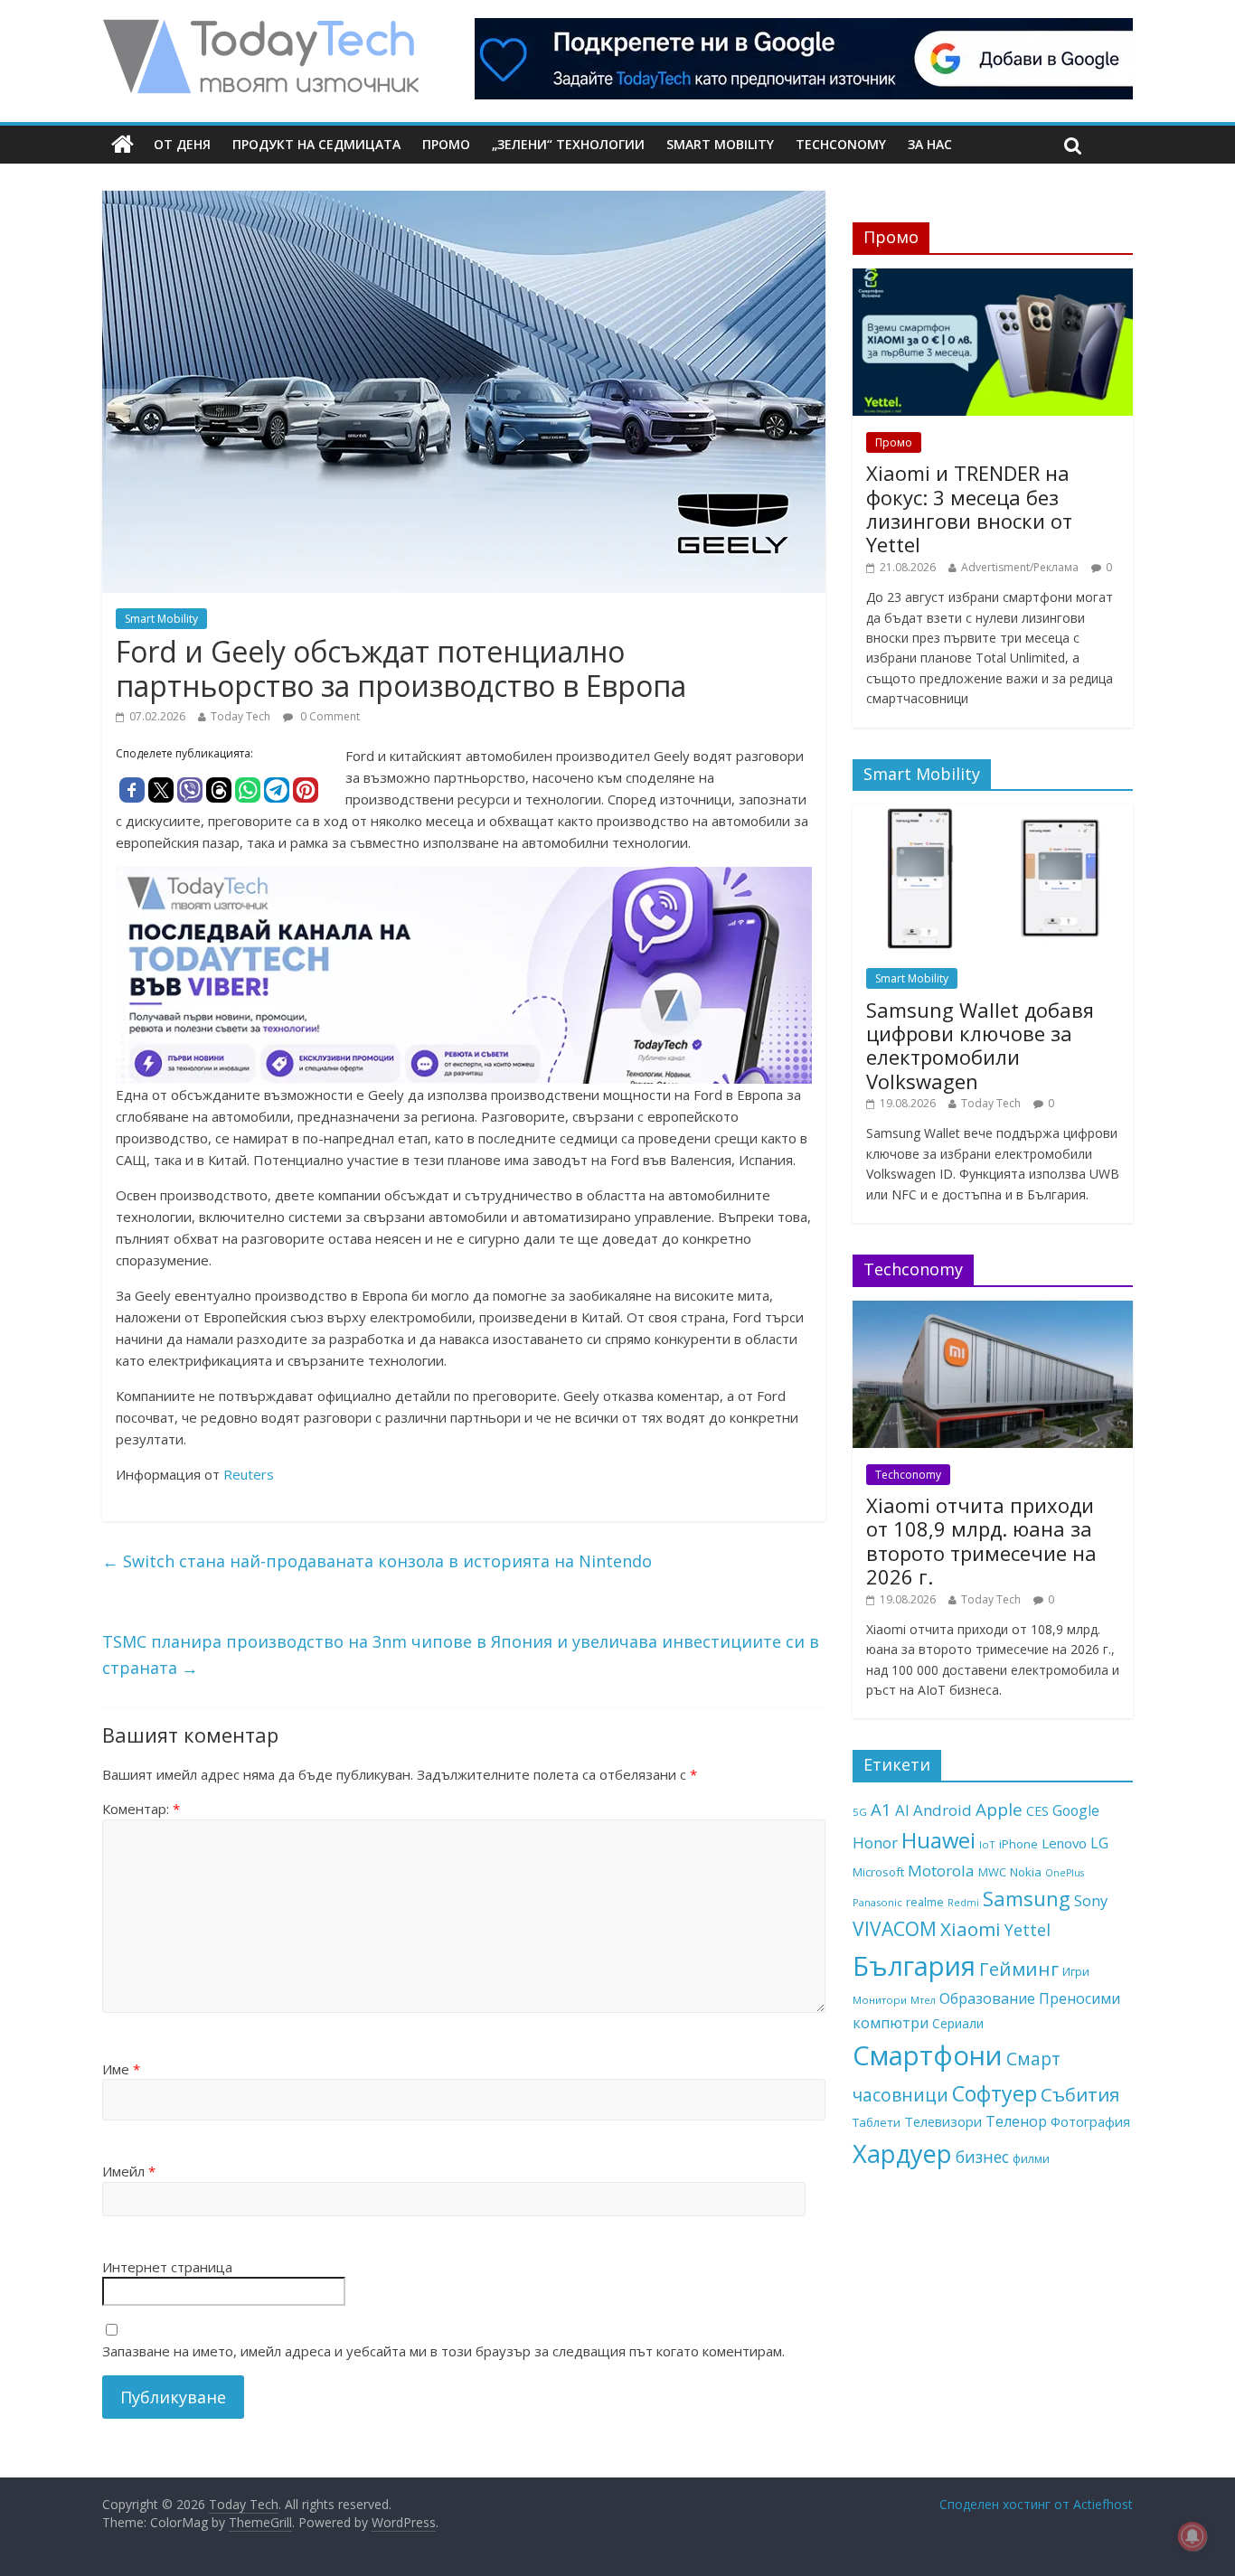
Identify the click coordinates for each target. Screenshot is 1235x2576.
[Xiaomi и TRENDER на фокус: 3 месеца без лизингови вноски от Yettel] (993, 278)
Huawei (938, 1840)
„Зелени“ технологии (568, 144)
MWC (992, 1872)
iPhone (1018, 1844)
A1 (881, 1809)
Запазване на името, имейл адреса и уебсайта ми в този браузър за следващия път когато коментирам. (443, 2351)
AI (902, 1810)
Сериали (958, 2023)
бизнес (982, 2157)
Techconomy (841, 144)
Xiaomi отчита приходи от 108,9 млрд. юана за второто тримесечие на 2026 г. (981, 1541)
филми (1031, 2158)
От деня (182, 144)
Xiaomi (971, 1929)
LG (1099, 1843)
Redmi (963, 1903)
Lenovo (1064, 1843)
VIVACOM (895, 1929)
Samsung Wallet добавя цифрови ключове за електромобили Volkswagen (980, 1045)
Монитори (880, 2000)
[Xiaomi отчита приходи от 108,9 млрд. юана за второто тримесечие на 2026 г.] (993, 1310)
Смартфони (928, 2055)
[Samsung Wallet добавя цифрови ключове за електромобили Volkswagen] (993, 814)
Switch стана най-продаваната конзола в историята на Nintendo (377, 1561)
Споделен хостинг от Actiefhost (1036, 2504)
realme (925, 1902)
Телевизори (943, 2121)
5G (860, 1812)
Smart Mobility (720, 144)
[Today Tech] (260, 29)
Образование (987, 1998)
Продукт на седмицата (316, 144)
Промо (446, 144)
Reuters (249, 1474)
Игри (1076, 1971)
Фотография (1090, 2121)
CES (1037, 1811)
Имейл (129, 2171)
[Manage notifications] (1193, 2536)
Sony (1091, 1900)
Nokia (1026, 1872)
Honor (875, 1843)
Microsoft (878, 1872)
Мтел (923, 2000)
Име (121, 2069)
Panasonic (877, 1902)
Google (1076, 1810)
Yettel (1028, 1930)
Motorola (941, 1871)
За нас (930, 144)
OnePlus (1065, 1873)
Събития (1080, 2094)
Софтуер (995, 2093)
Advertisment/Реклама (1020, 567)
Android (943, 1810)
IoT (987, 1844)
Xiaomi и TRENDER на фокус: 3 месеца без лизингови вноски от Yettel (969, 508)
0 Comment (329, 716)
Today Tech (240, 716)
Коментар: (141, 1809)
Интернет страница (167, 2267)
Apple (999, 1810)
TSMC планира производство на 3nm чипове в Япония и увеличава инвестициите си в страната (461, 1655)
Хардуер (902, 2153)
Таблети (877, 2122)
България (914, 1966)
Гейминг (1019, 1969)
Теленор (1016, 2121)
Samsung (1027, 1898)
